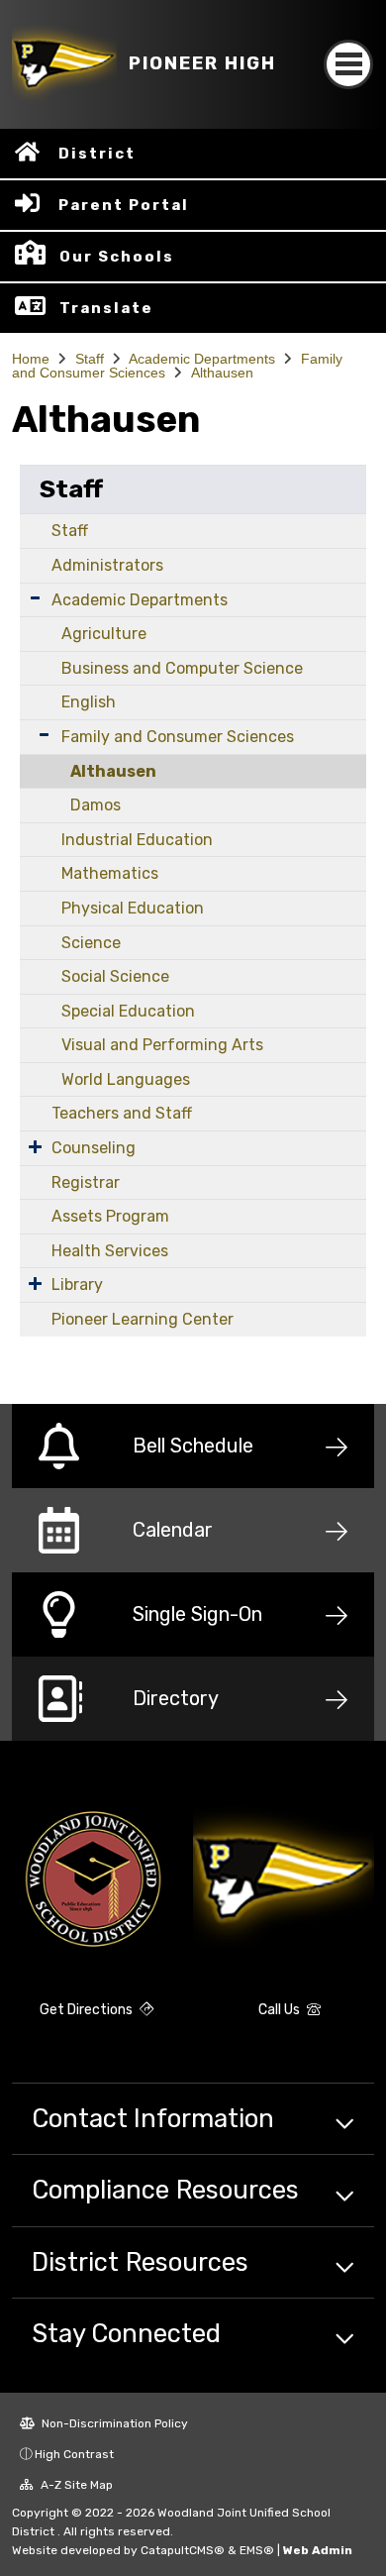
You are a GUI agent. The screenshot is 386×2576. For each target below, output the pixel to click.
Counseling (94, 1148)
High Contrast (74, 2454)
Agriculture (104, 634)
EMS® (257, 2550)
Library (77, 1285)
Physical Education (133, 908)
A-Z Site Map (75, 2485)
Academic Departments (202, 359)
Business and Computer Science (182, 668)
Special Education (128, 1011)
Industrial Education (137, 840)
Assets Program (110, 1216)
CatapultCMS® (183, 2550)
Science (91, 943)
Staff (90, 359)
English (89, 702)
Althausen (222, 373)
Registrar (86, 1182)
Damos (96, 805)
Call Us (281, 2010)
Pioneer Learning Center (143, 1319)
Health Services (110, 1251)
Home (31, 359)
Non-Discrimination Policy (113, 2423)
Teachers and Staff (122, 1113)
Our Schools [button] (117, 257)
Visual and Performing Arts (162, 1045)
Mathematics (110, 873)
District (97, 154)
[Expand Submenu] (35, 598)
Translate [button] (106, 308)
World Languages (126, 1079)
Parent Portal (124, 205)
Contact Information (153, 2118)
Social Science (115, 976)
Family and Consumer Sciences (178, 737)
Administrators (107, 565)
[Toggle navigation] (348, 64)
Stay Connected (126, 2333)
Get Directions (88, 2010)
